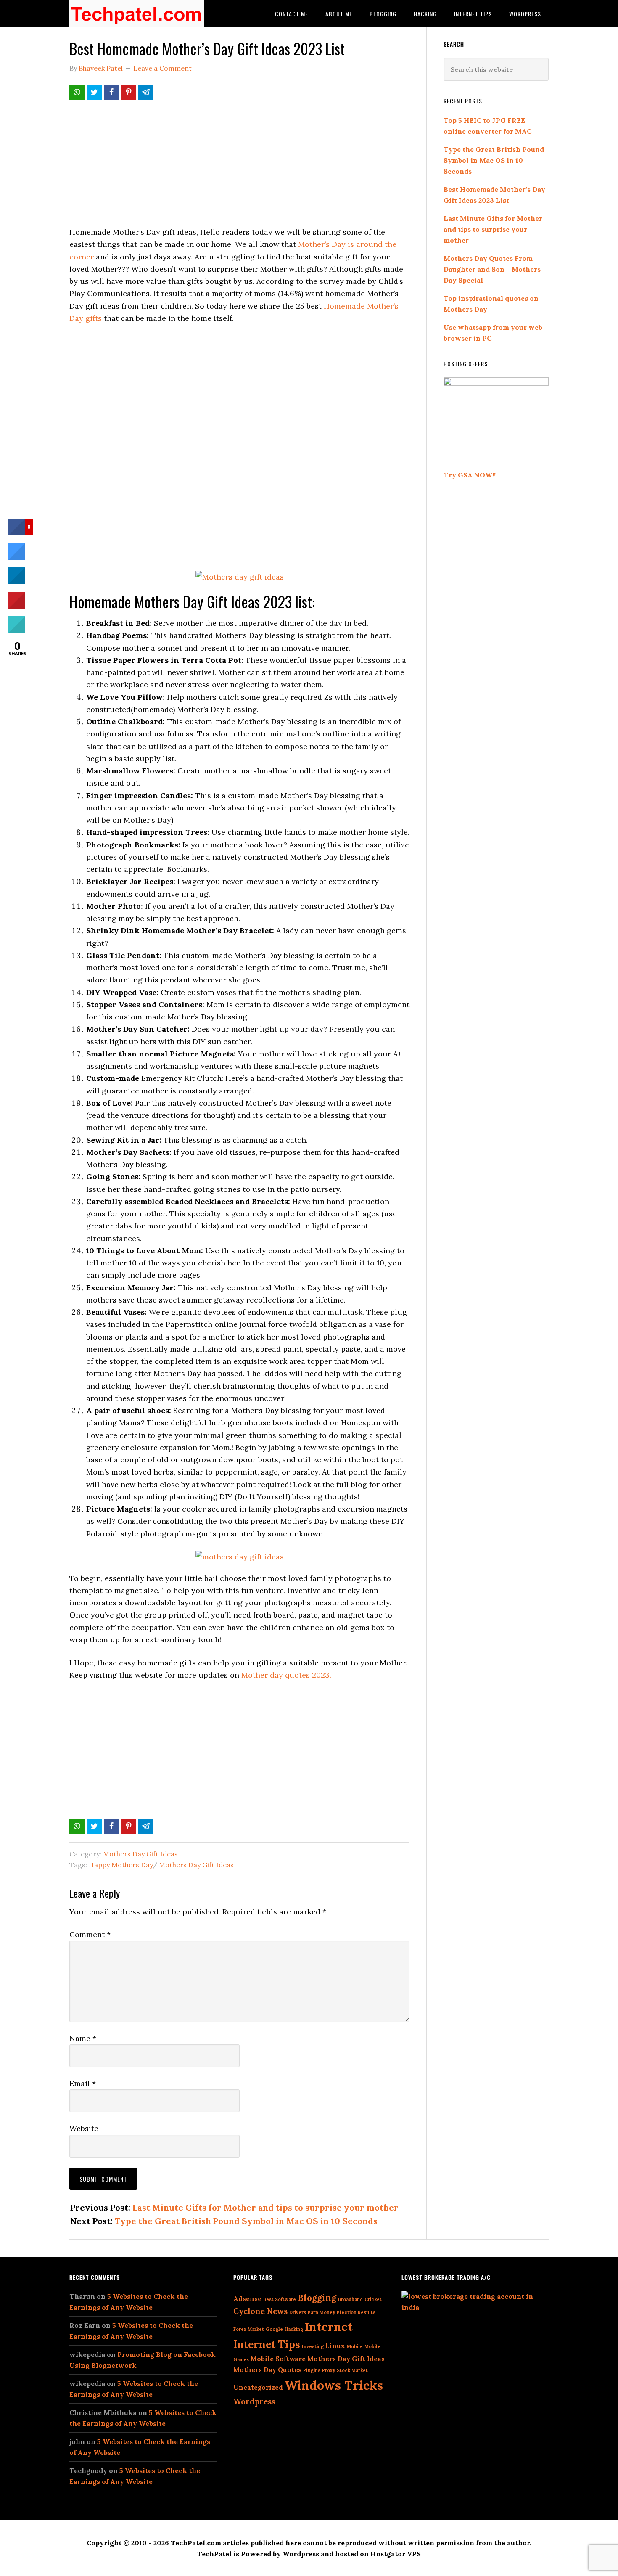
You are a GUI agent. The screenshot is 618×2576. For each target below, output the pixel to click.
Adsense (247, 2299)
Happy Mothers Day (121, 1865)
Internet (329, 2327)
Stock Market (352, 2370)
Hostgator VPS (396, 2554)
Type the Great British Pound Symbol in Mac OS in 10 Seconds (246, 2221)
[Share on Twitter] (94, 92)
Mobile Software (278, 2359)
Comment (90, 1934)
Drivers (298, 2312)
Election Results (356, 2312)
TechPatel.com (137, 14)
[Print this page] (17, 630)
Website (84, 2128)
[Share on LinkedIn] (17, 582)
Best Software (280, 2299)
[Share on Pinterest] (129, 92)
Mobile (355, 2346)
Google (274, 2329)
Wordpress (254, 2402)
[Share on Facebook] (111, 92)
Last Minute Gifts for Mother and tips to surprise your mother (265, 2207)
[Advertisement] (239, 167)
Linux (335, 2346)
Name (83, 2038)
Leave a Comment (162, 68)
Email (83, 2083)
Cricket (373, 2299)
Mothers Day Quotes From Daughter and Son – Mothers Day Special (492, 269)
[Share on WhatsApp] (77, 92)
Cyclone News (260, 2311)
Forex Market (249, 2329)
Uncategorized (258, 2387)
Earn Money (321, 2312)
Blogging (317, 2298)
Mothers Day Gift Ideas (140, 1854)
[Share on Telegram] (146, 92)
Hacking (294, 2329)
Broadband (350, 2299)
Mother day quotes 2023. (286, 1675)
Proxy (329, 2370)
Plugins (312, 2370)
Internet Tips (267, 2344)
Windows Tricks (334, 2385)
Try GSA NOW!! (470, 475)
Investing (313, 2346)
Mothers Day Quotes (267, 2370)
